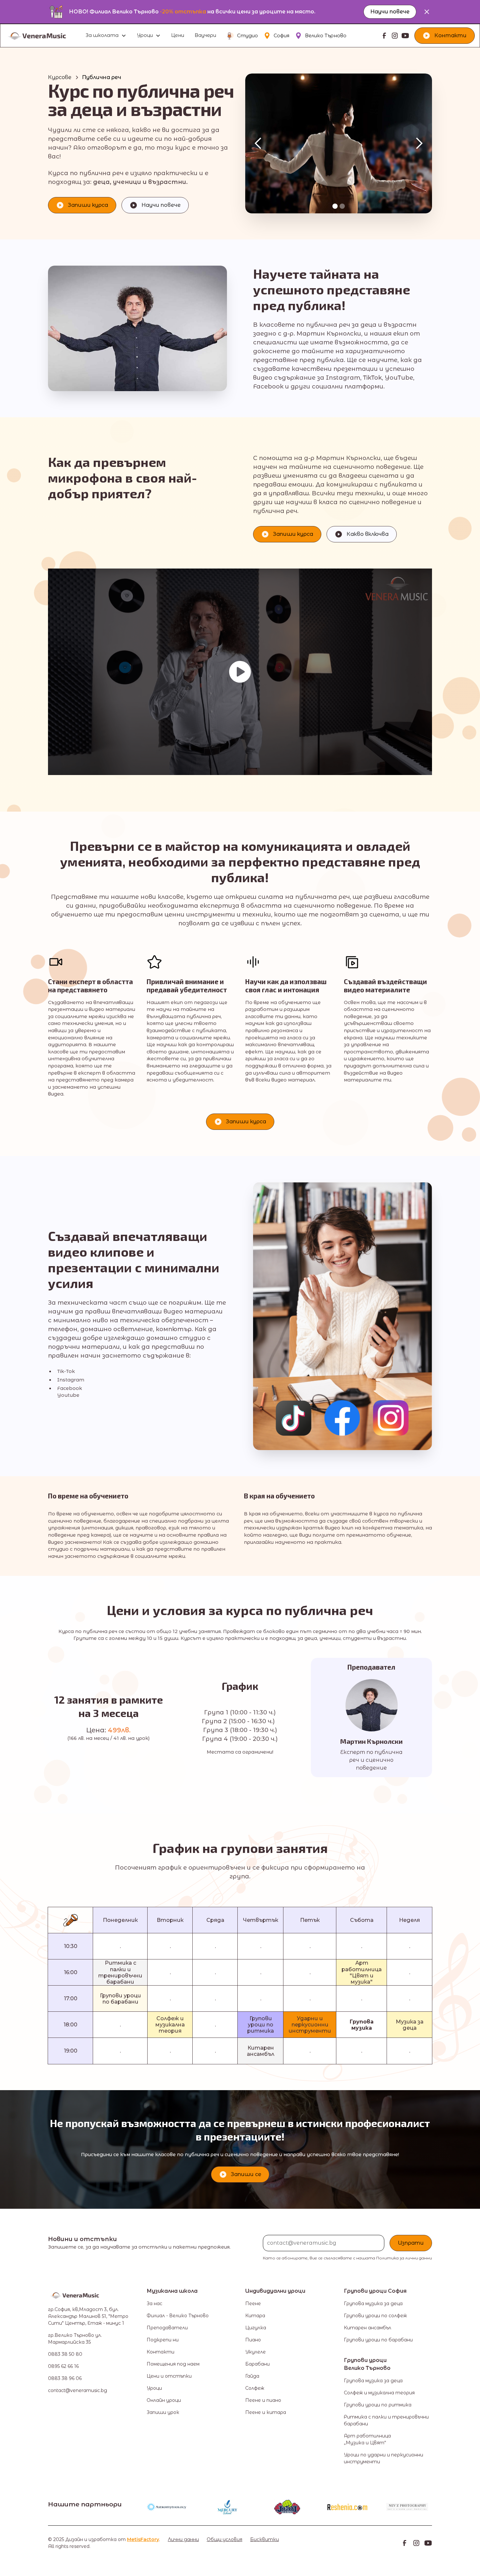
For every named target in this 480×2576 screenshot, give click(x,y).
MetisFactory (143, 2539)
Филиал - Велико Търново (178, 2316)
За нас (154, 2304)
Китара (255, 2316)
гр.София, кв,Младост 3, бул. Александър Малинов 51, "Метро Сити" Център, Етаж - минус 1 (88, 2316)
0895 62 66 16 (63, 2366)
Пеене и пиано (263, 2400)
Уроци (154, 2388)
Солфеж (255, 2388)
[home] (44, 36)
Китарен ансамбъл (368, 2328)
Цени (178, 35)
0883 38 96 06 (65, 2378)
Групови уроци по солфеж (375, 2316)
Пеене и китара (266, 2412)
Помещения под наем (173, 2364)
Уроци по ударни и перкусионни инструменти (384, 2458)
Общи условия (224, 2539)
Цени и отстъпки (169, 2376)
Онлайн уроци (164, 2400)
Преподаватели (167, 2328)
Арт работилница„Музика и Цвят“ (367, 2439)
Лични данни (183, 2539)
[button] (106, 36)
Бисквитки (264, 2539)
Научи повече (390, 12)
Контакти (160, 2352)
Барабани (257, 2364)
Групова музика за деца (373, 2304)
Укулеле (256, 2352)
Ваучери (205, 35)
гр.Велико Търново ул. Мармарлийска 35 (75, 2339)
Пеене (253, 2304)
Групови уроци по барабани (378, 2340)
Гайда (252, 2376)
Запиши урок (163, 2412)
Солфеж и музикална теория (379, 2393)
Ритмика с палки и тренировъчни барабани (386, 2420)
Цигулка (256, 2328)
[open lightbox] (240, 672)
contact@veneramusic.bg (78, 2390)
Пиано (253, 2340)
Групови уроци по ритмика (378, 2405)
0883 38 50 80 (65, 2354)
